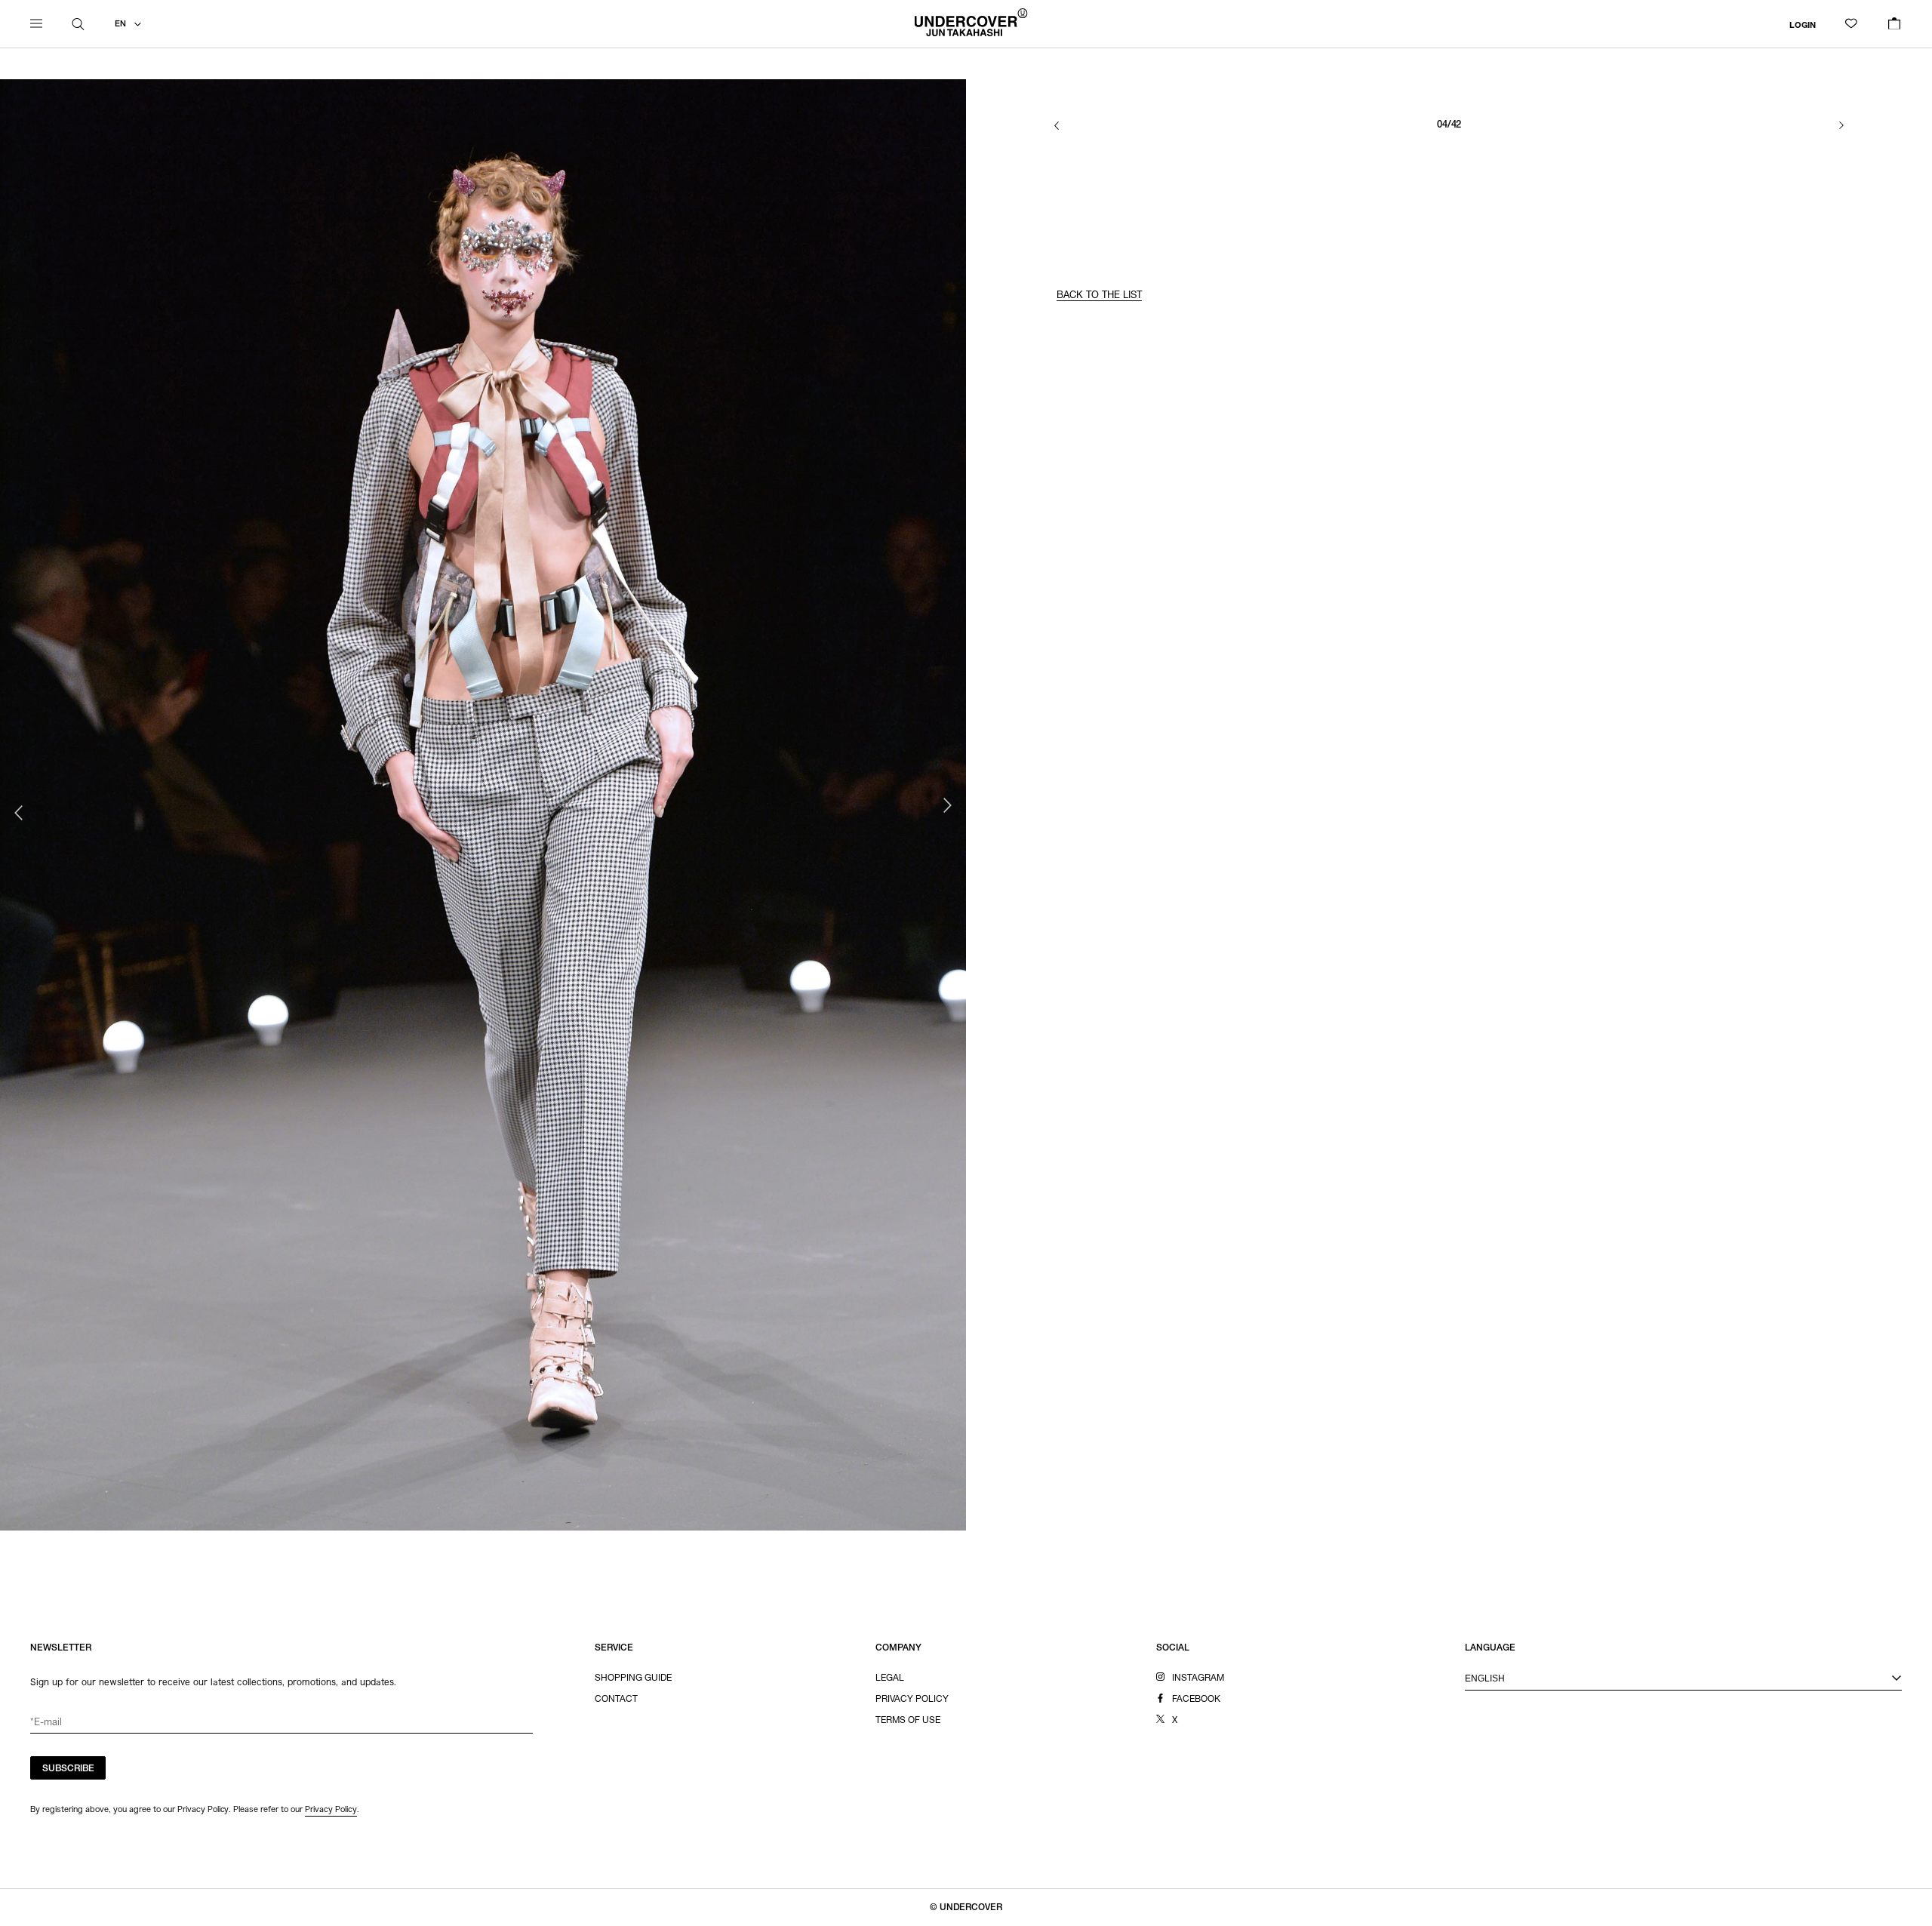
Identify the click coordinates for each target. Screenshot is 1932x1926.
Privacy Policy (331, 1809)
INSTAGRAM (1198, 1678)
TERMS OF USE (908, 1721)
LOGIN (1803, 25)
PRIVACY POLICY (912, 1700)
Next (947, 805)
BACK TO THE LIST (1099, 296)
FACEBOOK (1196, 1700)
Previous (19, 813)
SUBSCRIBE (68, 1769)
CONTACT (616, 1700)
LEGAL (890, 1678)
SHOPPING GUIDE (633, 1678)
